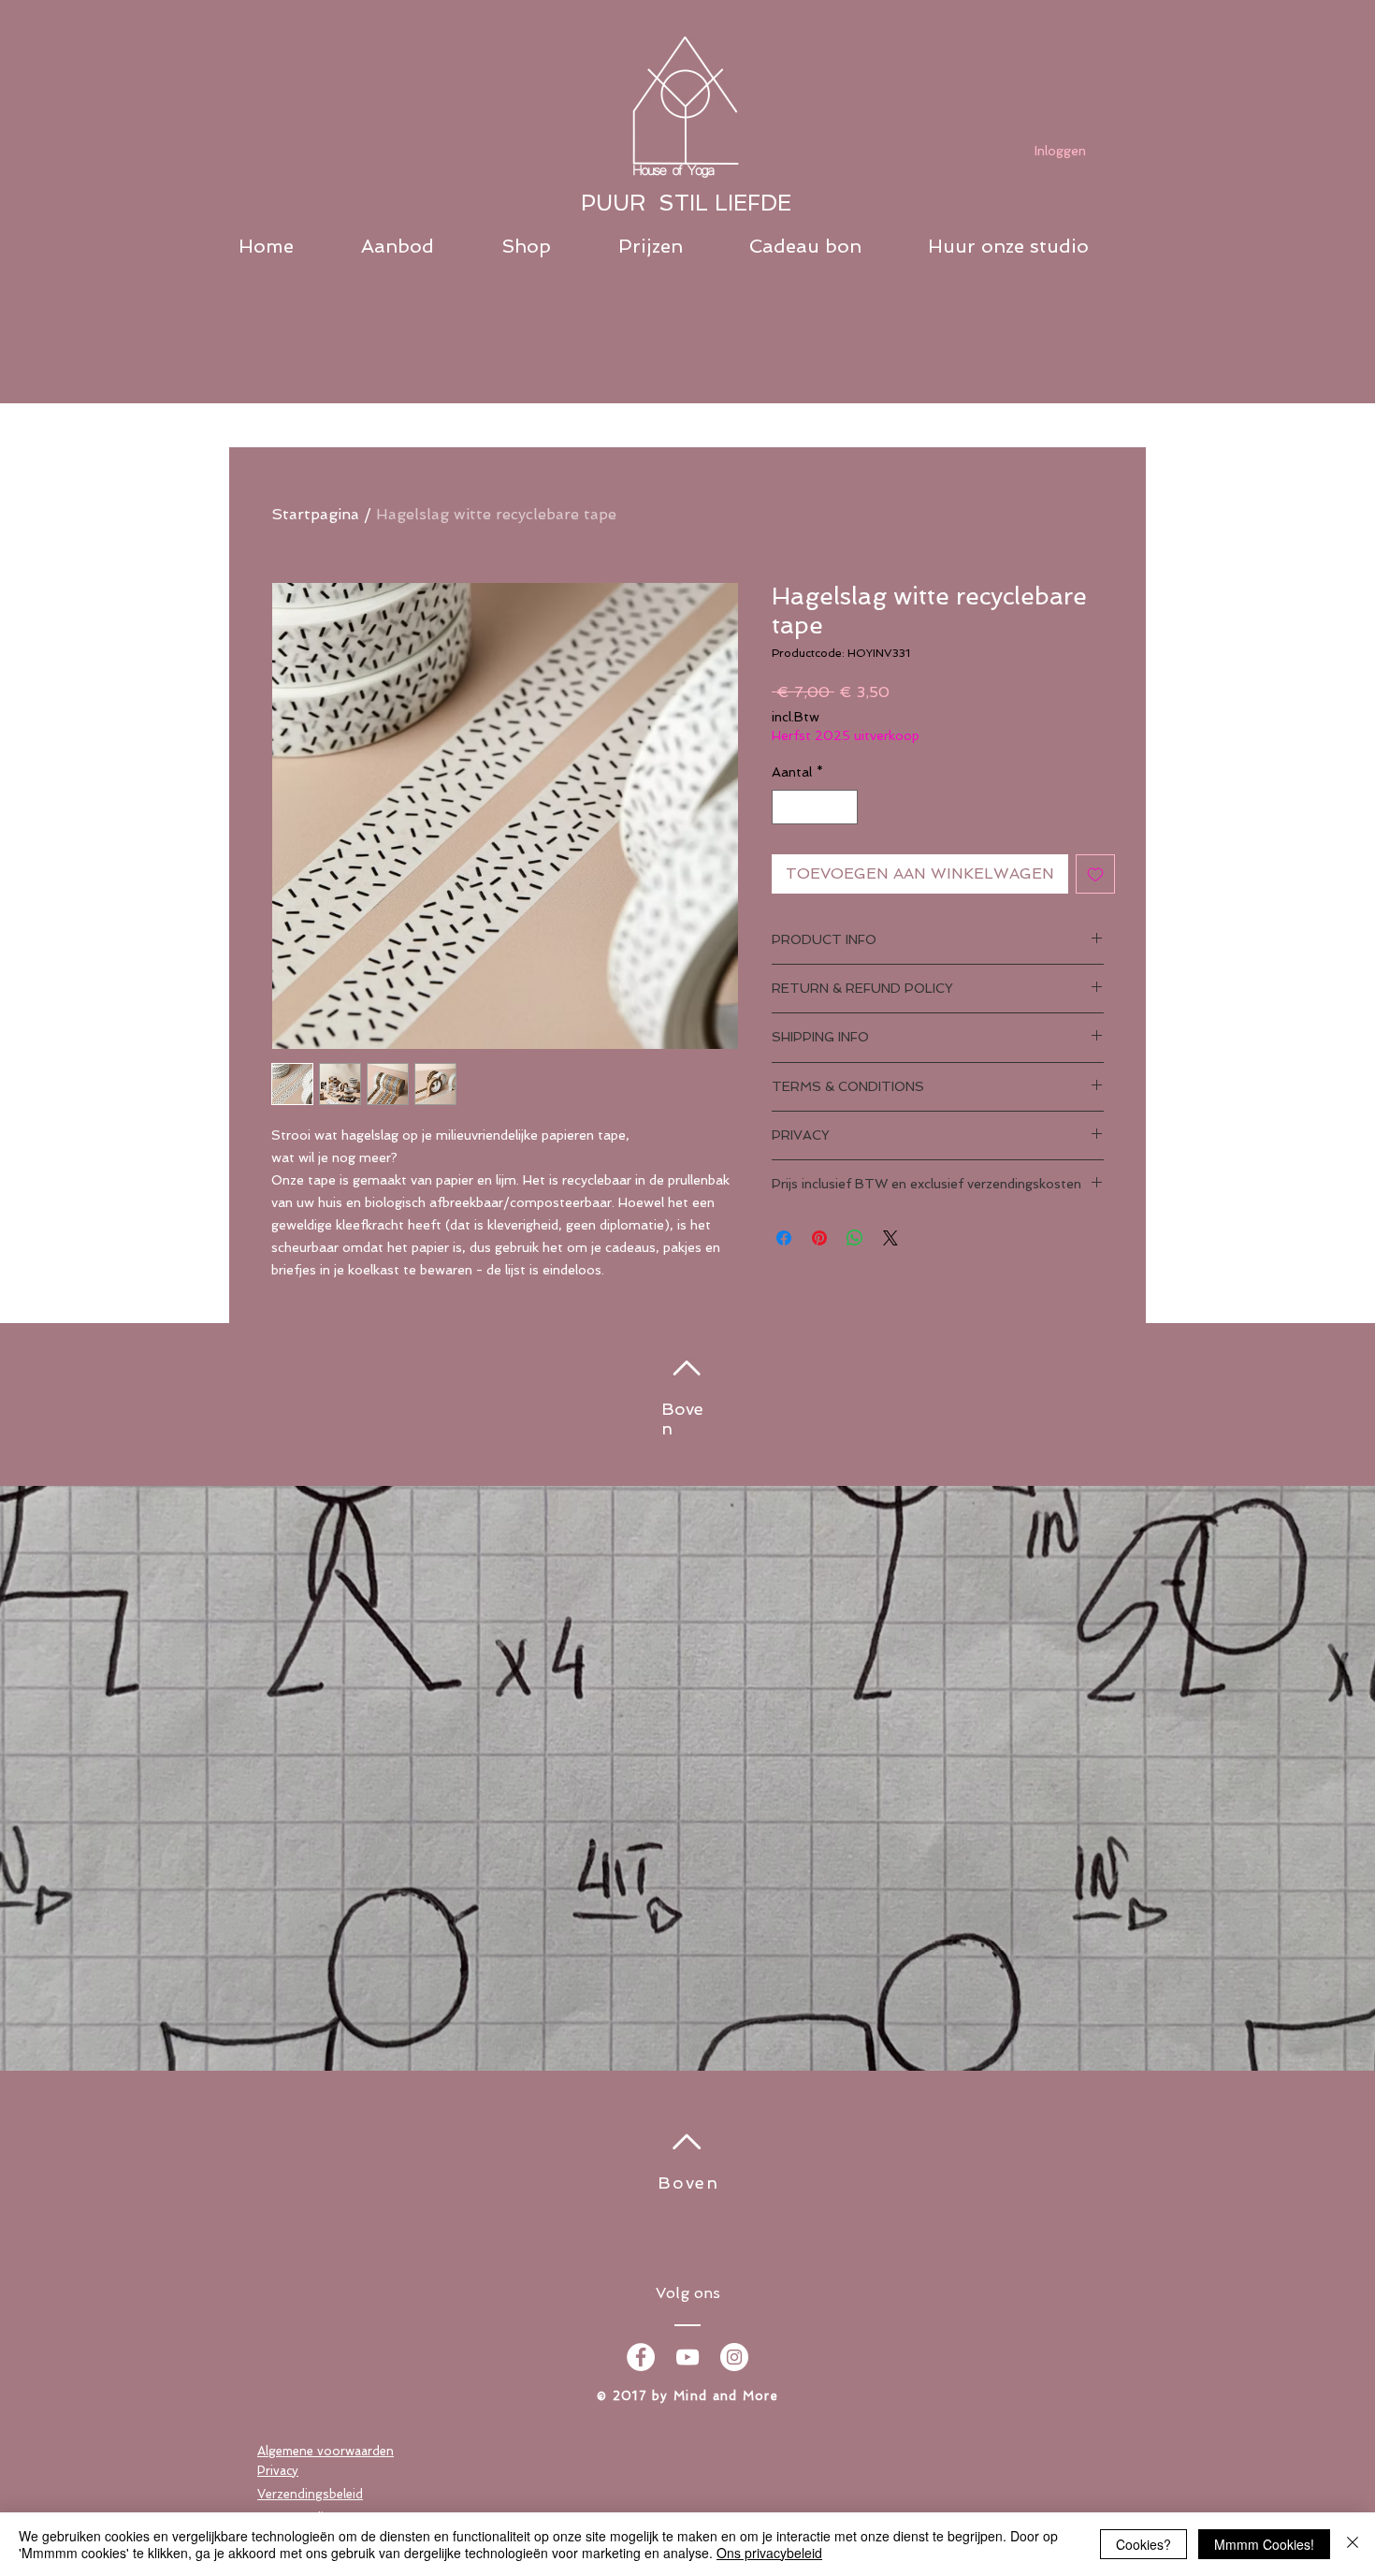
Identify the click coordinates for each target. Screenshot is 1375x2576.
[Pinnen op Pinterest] (819, 1238)
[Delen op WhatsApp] (855, 1238)
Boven (688, 2183)
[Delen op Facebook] (784, 1238)
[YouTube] (687, 2357)
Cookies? (1143, 2544)
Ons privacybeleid (769, 2553)
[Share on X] (890, 1238)
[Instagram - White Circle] (734, 2357)
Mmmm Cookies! (1264, 2544)
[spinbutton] (815, 807)
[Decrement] (786, 807)
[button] (422, 247)
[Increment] (843, 807)
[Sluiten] (1353, 2544)
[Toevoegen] (1095, 874)
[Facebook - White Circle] (641, 2357)
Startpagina (315, 514)
